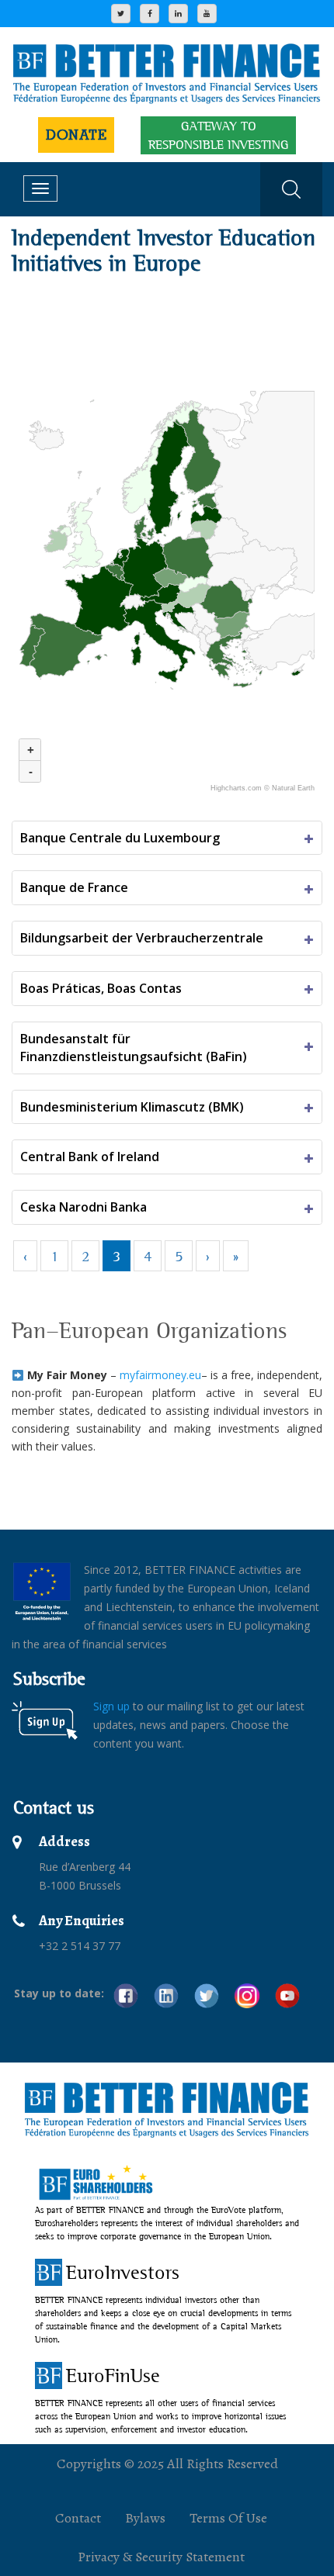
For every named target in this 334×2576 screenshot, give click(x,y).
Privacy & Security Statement (161, 2557)
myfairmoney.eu (160, 1375)
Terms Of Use (228, 2518)
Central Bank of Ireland (90, 1157)
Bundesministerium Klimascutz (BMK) (132, 1107)
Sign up (111, 1706)
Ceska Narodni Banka (83, 1207)
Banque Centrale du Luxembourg (120, 838)
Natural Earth (293, 788)
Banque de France (74, 887)
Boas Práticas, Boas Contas (101, 988)
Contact (78, 2518)
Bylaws (145, 2518)
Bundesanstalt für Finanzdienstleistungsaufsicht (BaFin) (134, 1048)
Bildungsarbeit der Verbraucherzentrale (142, 938)
